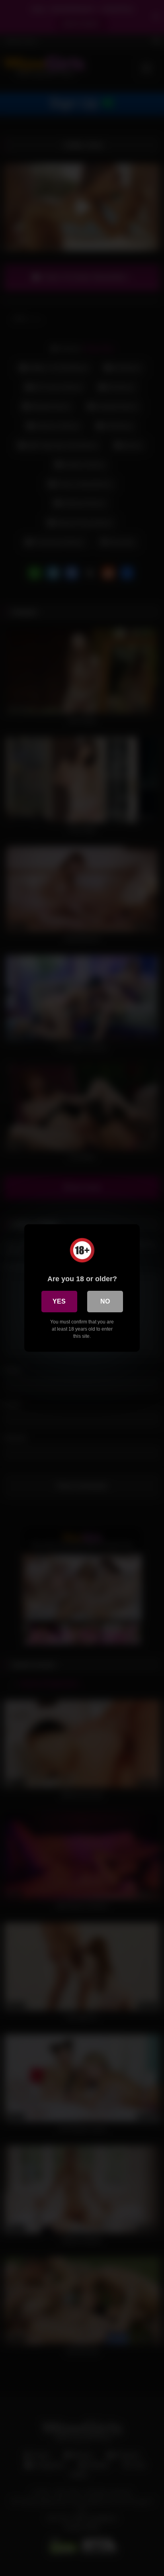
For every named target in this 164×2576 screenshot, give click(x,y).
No (105, 1301)
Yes (59, 1301)
